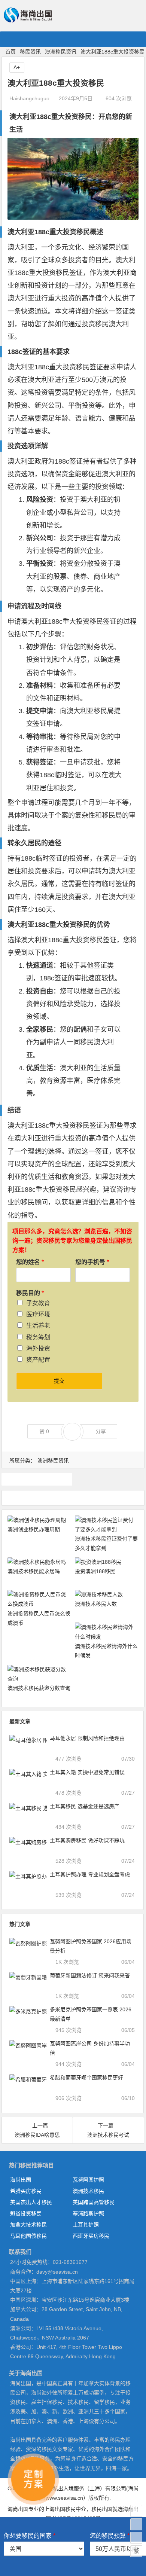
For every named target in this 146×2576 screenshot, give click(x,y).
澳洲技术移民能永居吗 (34, 1571)
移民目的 (30, 1293)
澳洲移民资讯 (61, 52)
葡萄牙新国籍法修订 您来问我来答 (90, 1975)
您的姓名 (30, 1262)
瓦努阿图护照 (88, 2180)
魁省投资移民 (26, 2213)
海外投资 (38, 1348)
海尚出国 (21, 2180)
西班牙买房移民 (91, 2236)
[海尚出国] (28, 19)
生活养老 (38, 1326)
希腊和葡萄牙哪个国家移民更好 (86, 2078)
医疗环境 (38, 1314)
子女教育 (38, 1303)
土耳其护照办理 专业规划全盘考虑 (90, 1874)
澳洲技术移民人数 (96, 1604)
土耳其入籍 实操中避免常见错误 (87, 1772)
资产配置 (38, 1360)
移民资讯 (30, 52)
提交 (59, 1381)
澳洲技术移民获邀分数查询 (39, 1688)
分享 (101, 1431)
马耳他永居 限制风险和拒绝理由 (87, 1738)
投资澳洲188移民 (95, 1571)
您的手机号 (92, 1262)
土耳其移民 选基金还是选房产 (85, 1806)
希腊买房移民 (26, 2191)
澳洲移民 (37, 1479)
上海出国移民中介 (65, 2509)
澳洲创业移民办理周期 (34, 1529)
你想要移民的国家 (30, 2536)
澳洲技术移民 (88, 2191)
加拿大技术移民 (28, 2225)
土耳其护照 (86, 2225)
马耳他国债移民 (28, 2236)
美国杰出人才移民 (31, 2202)
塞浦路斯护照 (88, 2213)
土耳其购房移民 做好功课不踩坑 (87, 1840)
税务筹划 (38, 1337)
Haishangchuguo (29, 98)
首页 (10, 52)
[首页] (136, 2511)
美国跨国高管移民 (94, 2202)
